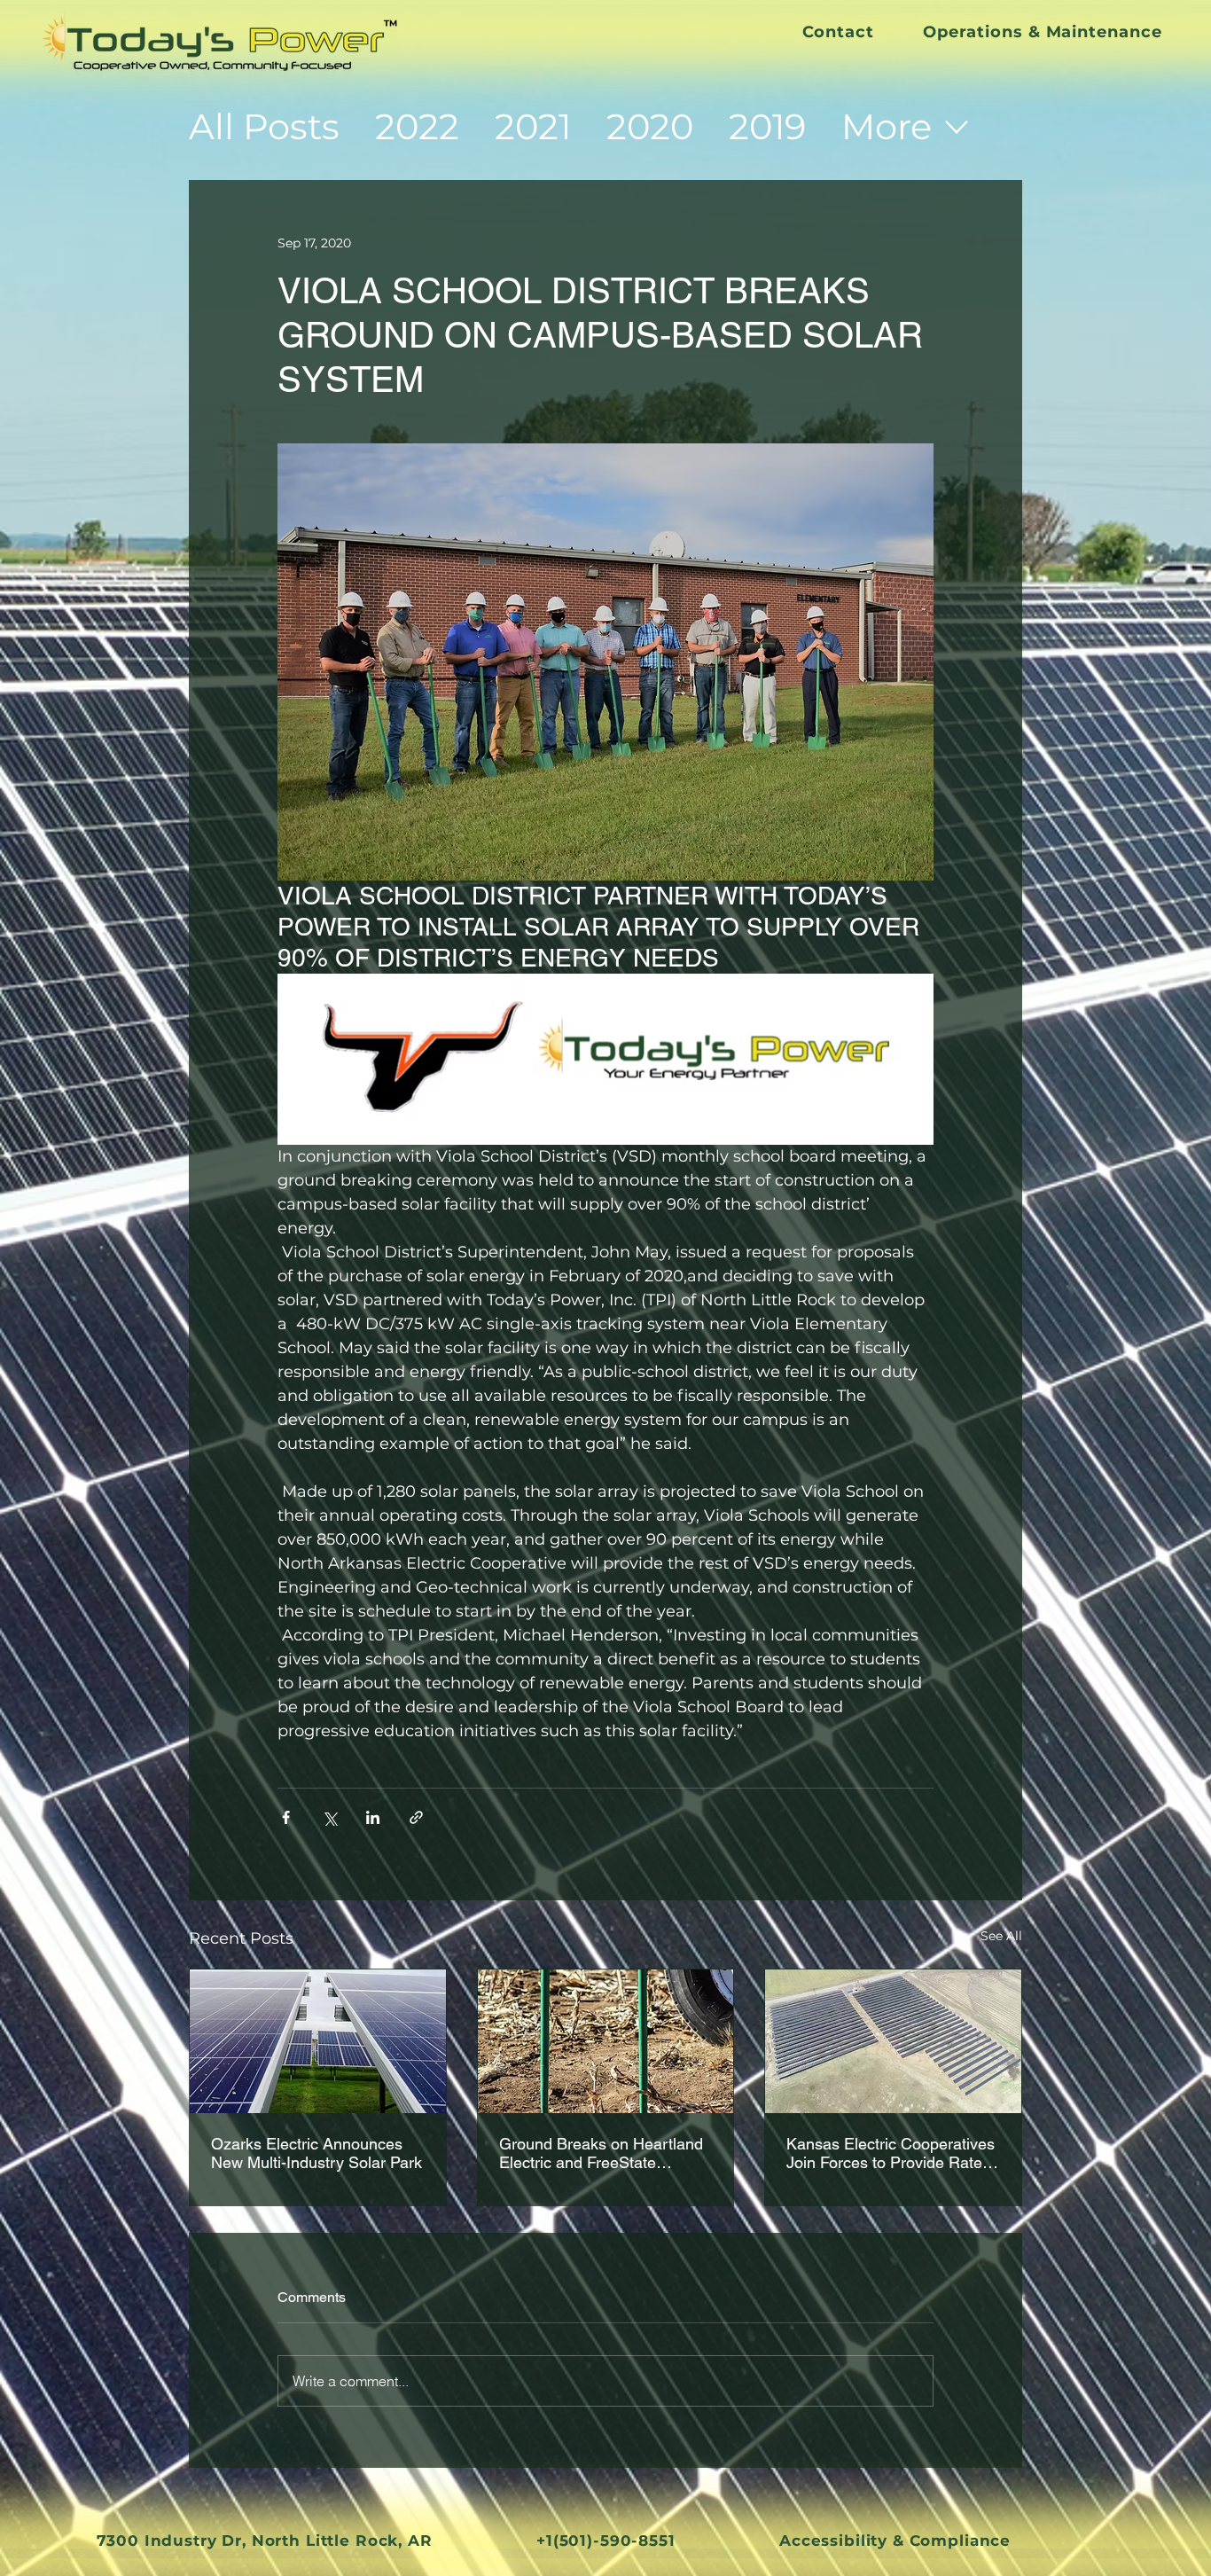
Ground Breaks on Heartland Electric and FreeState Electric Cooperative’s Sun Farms (601, 2153)
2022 (417, 126)
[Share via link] (416, 1817)
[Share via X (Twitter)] (329, 1817)
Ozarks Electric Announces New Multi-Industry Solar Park (316, 2153)
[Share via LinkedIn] (373, 1817)
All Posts (264, 126)
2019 (767, 126)
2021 (533, 126)
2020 (650, 126)
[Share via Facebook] (286, 1817)
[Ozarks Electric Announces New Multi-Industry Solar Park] (318, 2041)
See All (1001, 1936)
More (887, 126)
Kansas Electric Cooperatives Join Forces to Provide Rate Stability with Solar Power (891, 2153)
